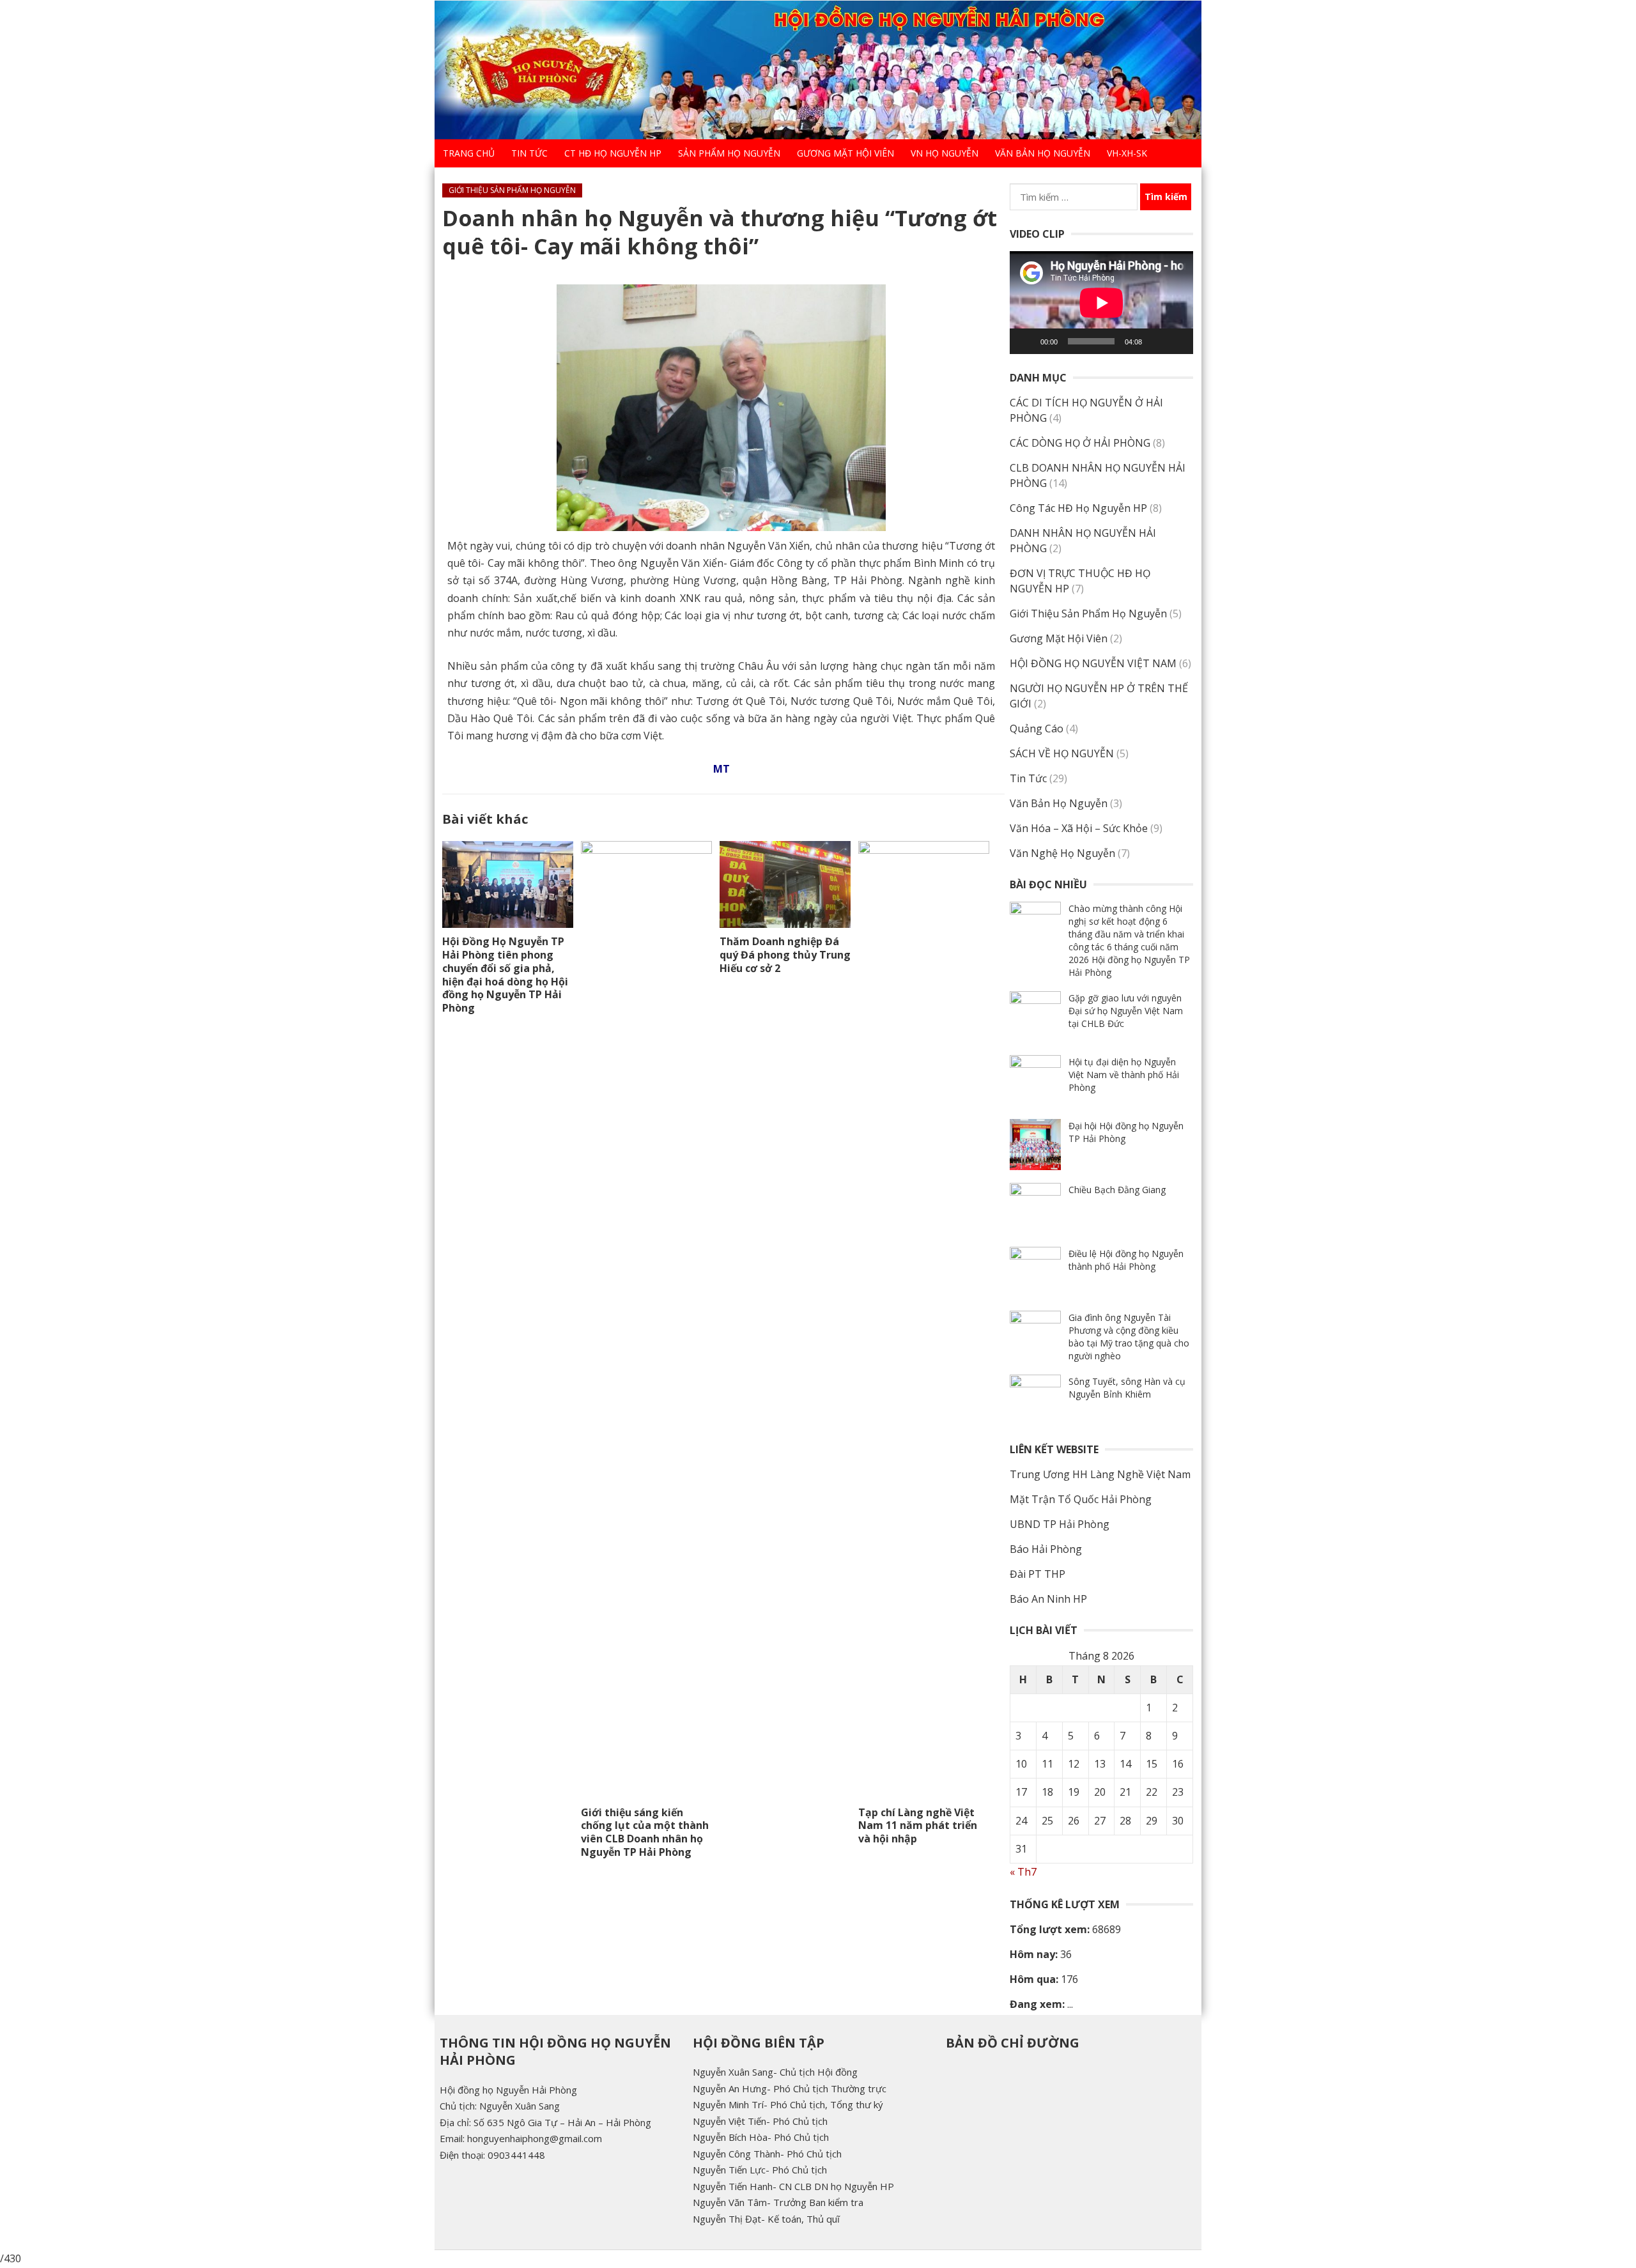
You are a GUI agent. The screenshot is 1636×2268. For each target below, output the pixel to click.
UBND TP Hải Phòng (1060, 1524)
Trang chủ (469, 153)
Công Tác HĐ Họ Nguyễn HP (1078, 508)
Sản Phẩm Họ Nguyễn (729, 153)
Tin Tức (529, 153)
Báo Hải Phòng (1046, 1549)
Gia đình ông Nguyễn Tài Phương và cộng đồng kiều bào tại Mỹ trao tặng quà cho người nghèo (1129, 1337)
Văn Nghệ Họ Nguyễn (1062, 853)
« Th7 (1023, 1872)
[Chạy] (1026, 341)
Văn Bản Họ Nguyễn (1043, 153)
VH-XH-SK (1127, 153)
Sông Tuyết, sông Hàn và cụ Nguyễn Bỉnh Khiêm (1127, 1388)
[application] (1101, 303)
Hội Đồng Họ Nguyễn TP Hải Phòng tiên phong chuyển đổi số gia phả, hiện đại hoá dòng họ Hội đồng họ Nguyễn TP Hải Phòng (505, 975)
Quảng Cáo (1037, 729)
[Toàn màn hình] (1177, 341)
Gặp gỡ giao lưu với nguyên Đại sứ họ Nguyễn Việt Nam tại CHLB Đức (1126, 1011)
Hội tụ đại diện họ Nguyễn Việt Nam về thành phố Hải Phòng (1124, 1075)
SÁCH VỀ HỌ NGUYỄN (1062, 753)
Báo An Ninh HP (1048, 1599)
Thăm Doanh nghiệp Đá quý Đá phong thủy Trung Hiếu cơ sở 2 (785, 955)
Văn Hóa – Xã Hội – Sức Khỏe (1079, 828)
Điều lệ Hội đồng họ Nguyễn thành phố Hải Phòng (1126, 1260)
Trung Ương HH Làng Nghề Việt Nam (1100, 1474)
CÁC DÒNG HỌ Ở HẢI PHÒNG (1080, 443)
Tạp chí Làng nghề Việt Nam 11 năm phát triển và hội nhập (918, 1826)
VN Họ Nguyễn (945, 153)
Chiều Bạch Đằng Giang (1117, 1190)
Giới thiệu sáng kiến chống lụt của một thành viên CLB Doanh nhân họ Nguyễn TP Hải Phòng (645, 1832)
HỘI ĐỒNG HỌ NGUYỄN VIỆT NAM (1093, 663)
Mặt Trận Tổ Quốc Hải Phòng (1081, 1499)
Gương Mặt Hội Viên (845, 153)
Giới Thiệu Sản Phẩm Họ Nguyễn (512, 190)
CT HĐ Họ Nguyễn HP (613, 153)
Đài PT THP (1038, 1574)
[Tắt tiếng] (1156, 341)
